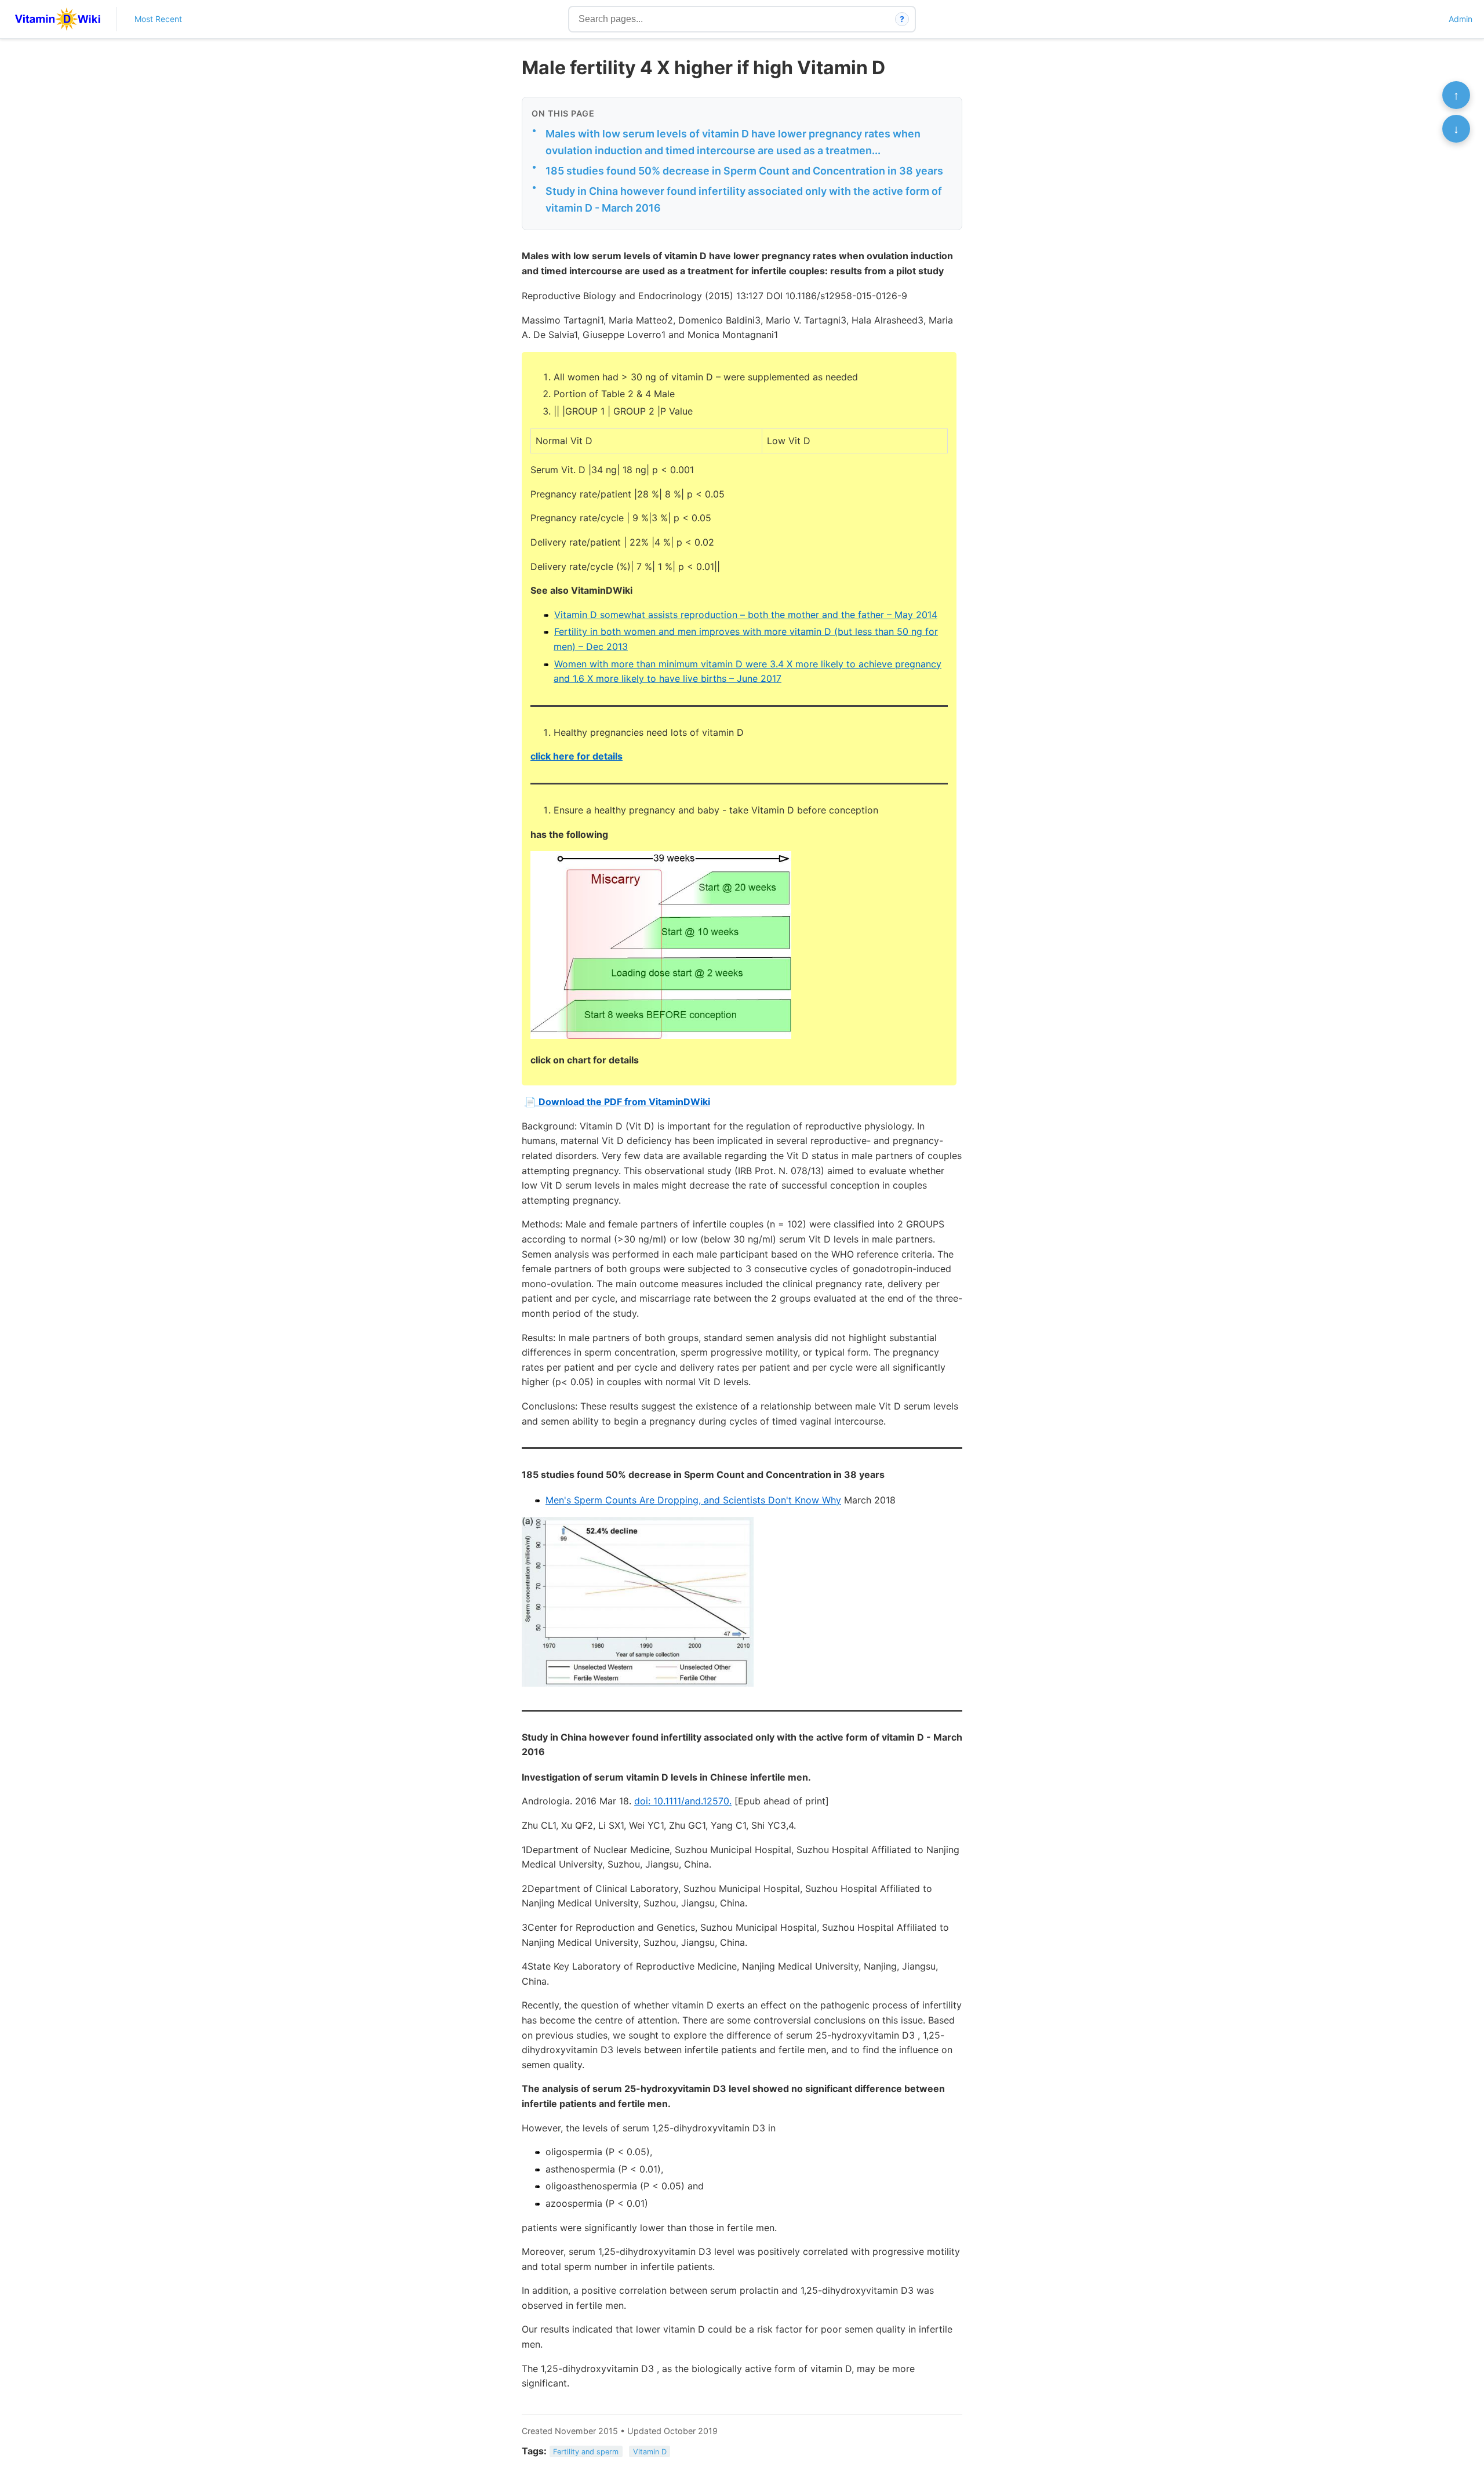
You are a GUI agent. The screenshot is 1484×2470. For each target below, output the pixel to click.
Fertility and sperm (586, 2452)
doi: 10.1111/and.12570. (683, 1801)
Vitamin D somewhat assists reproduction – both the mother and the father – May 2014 (746, 615)
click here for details (576, 756)
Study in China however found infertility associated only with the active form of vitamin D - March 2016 (744, 199)
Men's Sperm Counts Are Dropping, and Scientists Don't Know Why (693, 1500)
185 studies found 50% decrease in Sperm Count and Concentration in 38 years (744, 171)
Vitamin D (650, 2452)
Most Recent (158, 19)
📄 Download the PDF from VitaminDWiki (617, 1102)
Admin (1461, 19)
